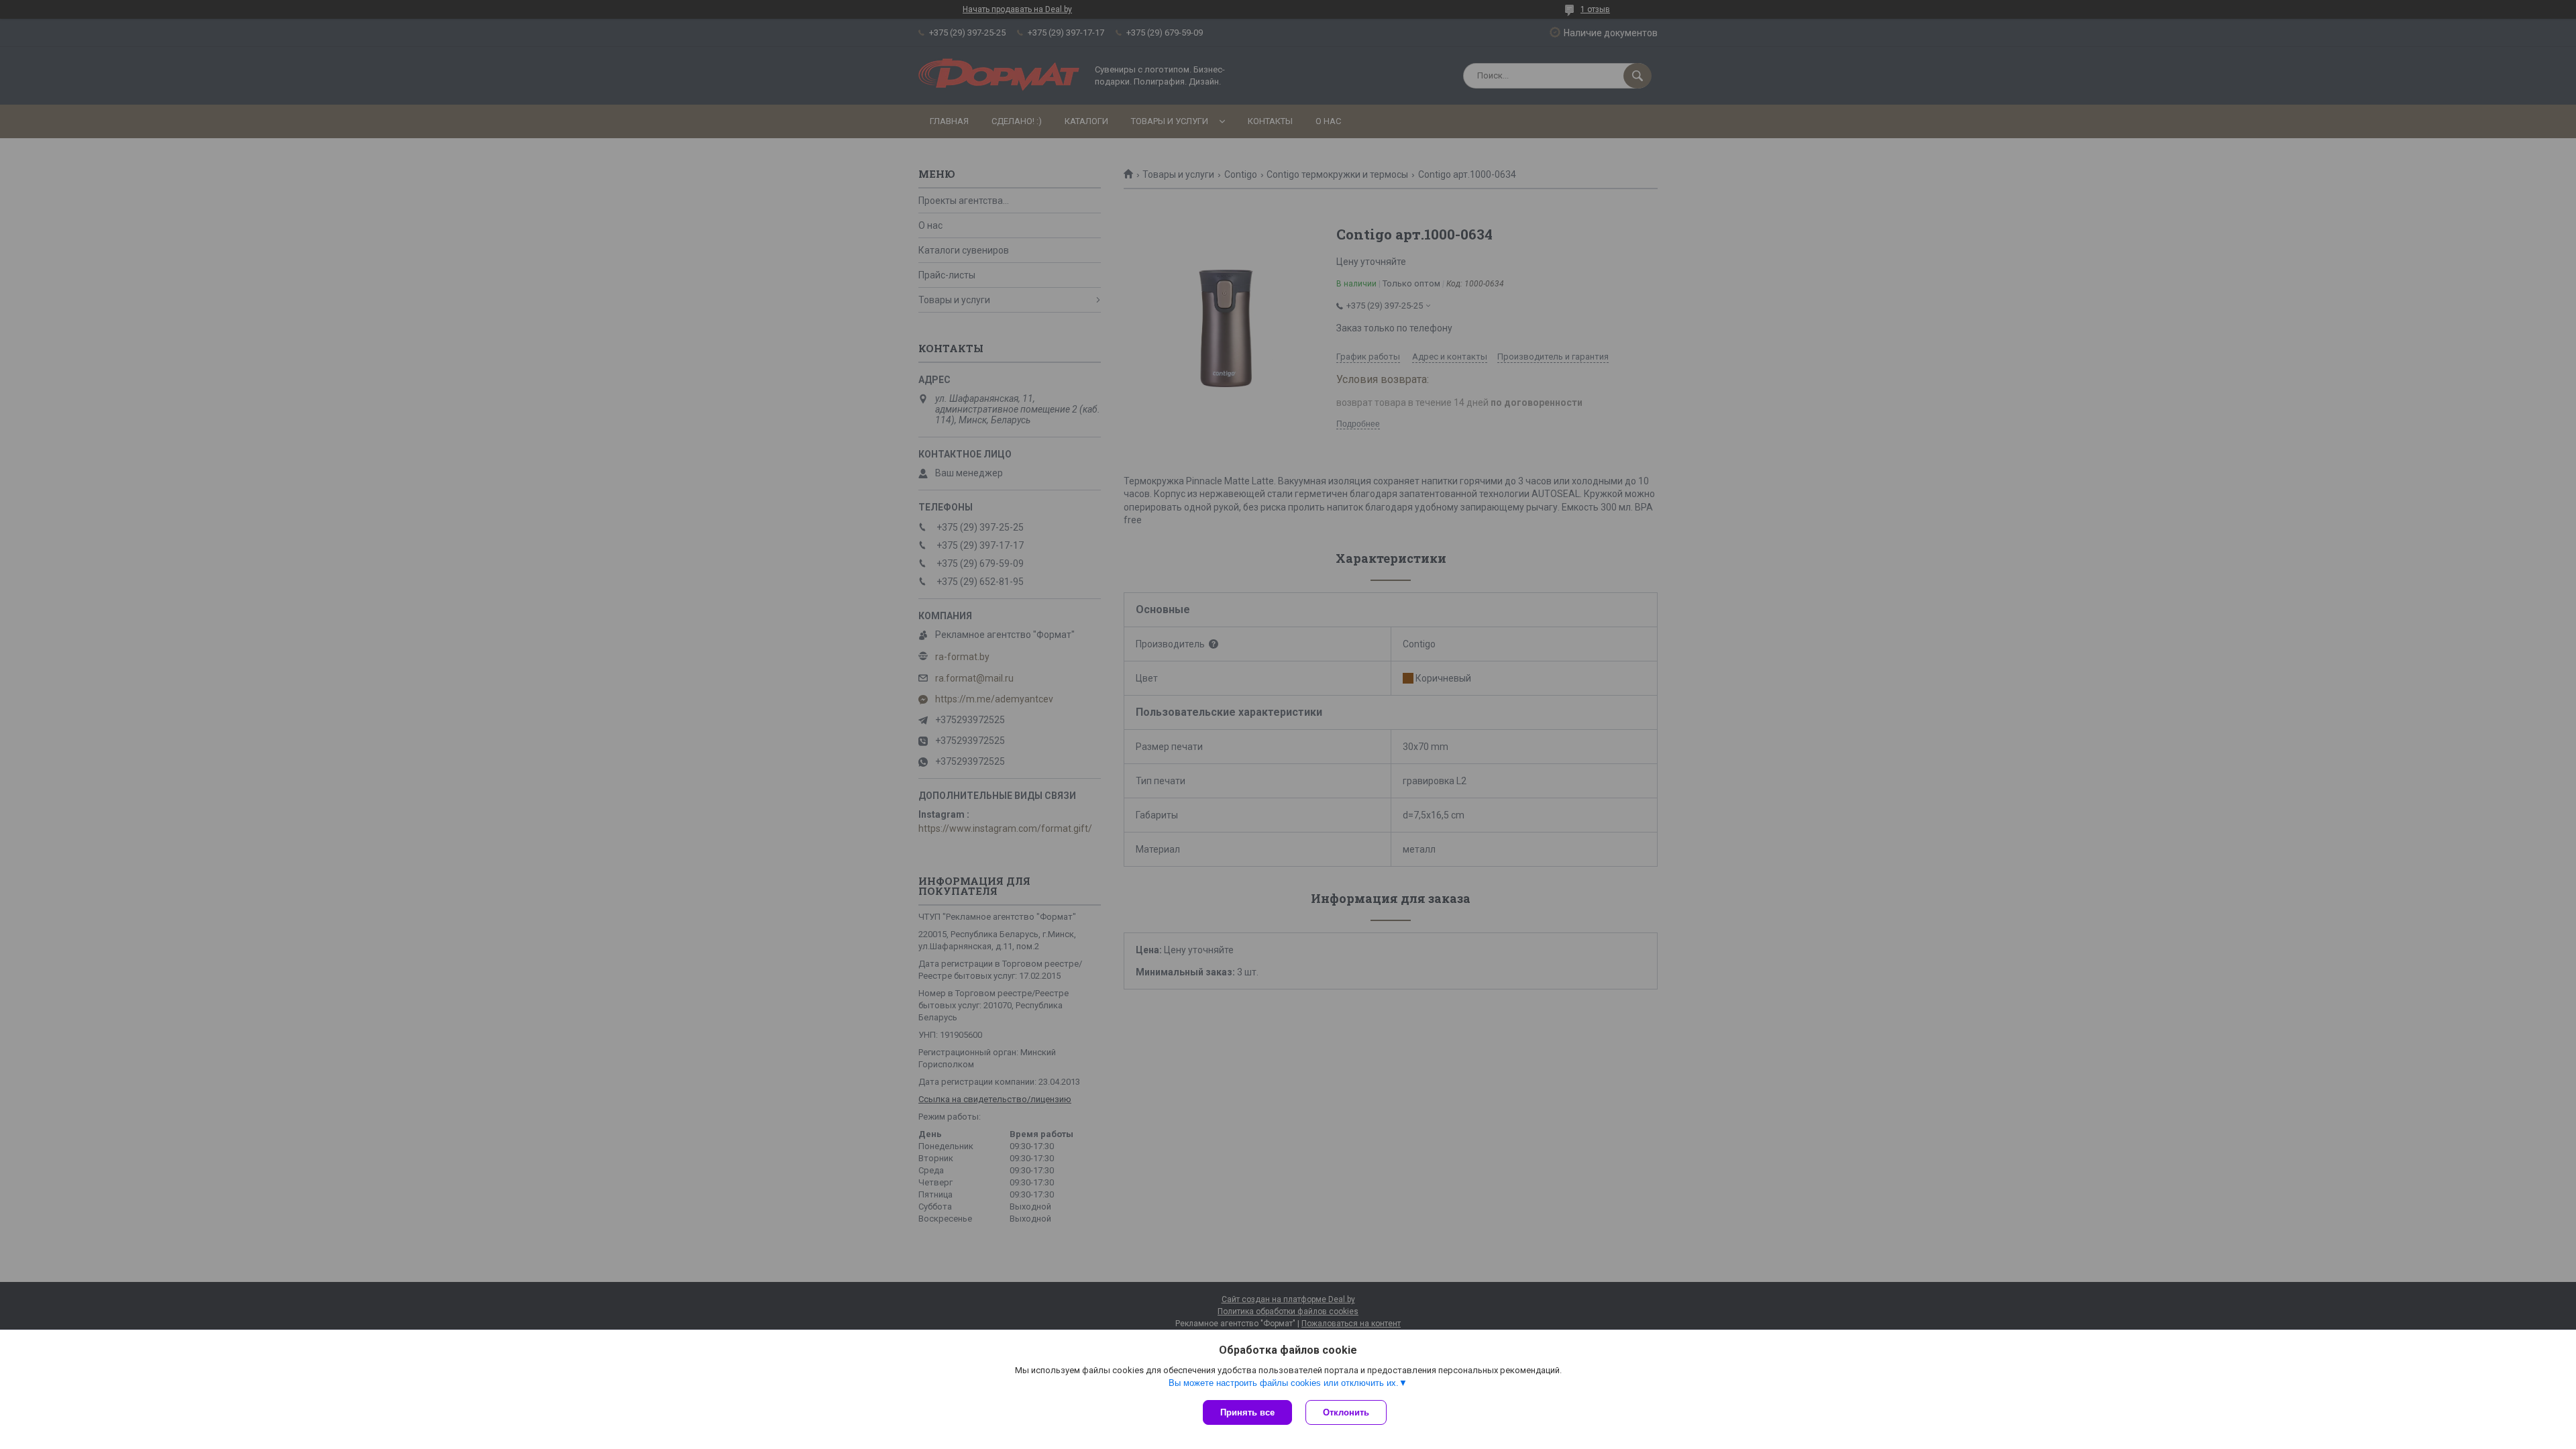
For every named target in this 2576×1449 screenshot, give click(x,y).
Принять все (1247, 1412)
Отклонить (1346, 1412)
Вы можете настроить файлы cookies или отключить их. (1284, 1383)
